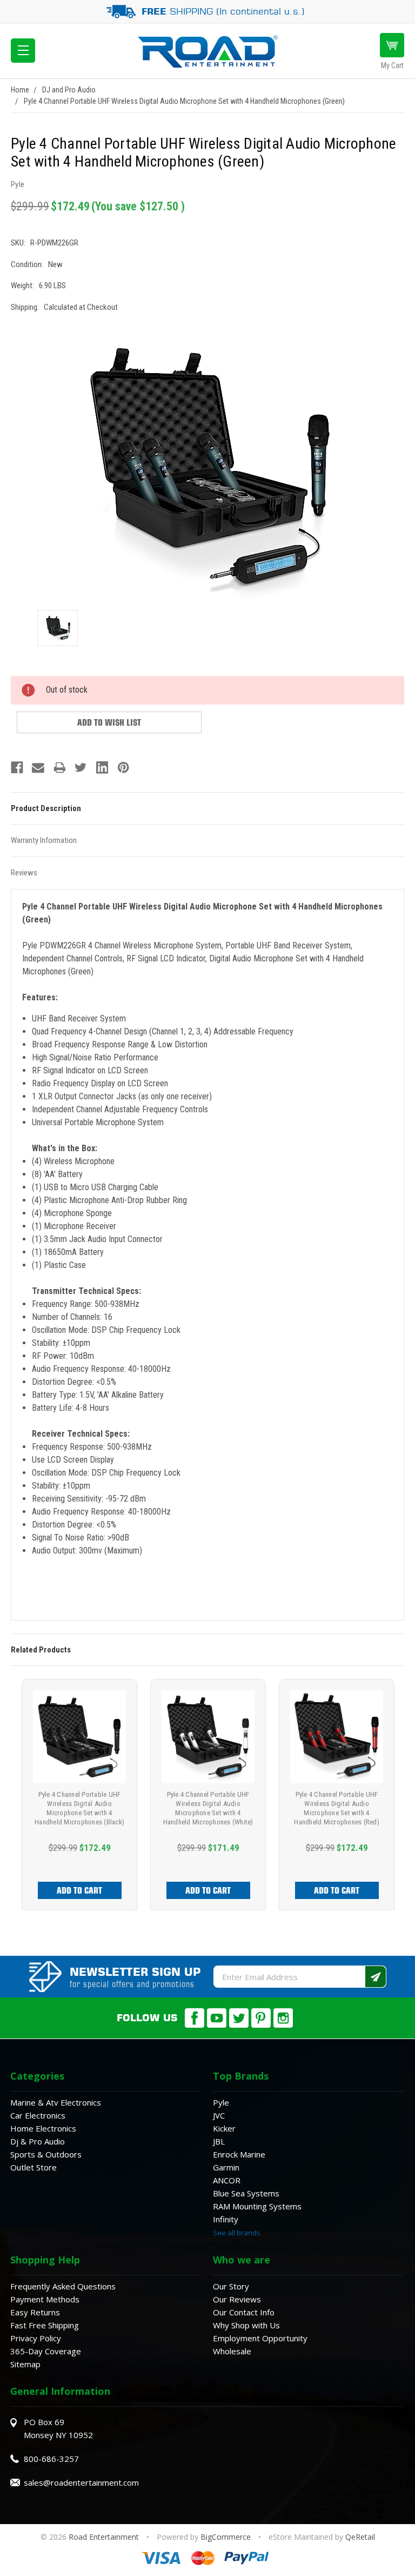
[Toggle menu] (23, 51)
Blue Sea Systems (246, 2193)
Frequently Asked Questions (63, 2286)
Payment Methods (45, 2299)
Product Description (46, 808)
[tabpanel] (79, 1795)
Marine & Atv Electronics (56, 2102)
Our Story (231, 2286)
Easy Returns (35, 2312)
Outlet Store (34, 2167)
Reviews (24, 873)
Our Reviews (237, 2299)
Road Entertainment (105, 2537)
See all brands (237, 2233)
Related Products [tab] (41, 1650)
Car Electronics (38, 2115)
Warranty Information (44, 840)
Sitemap (25, 2364)
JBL (219, 2141)
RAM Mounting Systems (257, 2206)
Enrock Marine (239, 2154)
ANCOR (227, 2180)
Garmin (226, 2167)
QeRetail (360, 2537)
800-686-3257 (51, 2459)
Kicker (224, 2128)
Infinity (226, 2219)
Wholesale (232, 2351)
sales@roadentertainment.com (81, 2482)
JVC (219, 2115)
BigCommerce (226, 2537)
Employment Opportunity (260, 2338)
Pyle (221, 2102)
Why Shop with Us (246, 2325)
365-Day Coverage (46, 2351)
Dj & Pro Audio (38, 2141)
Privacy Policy (36, 2338)
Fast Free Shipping (45, 2325)
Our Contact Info (244, 2312)
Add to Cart (79, 1890)
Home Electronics (43, 2128)
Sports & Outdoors (46, 2154)
